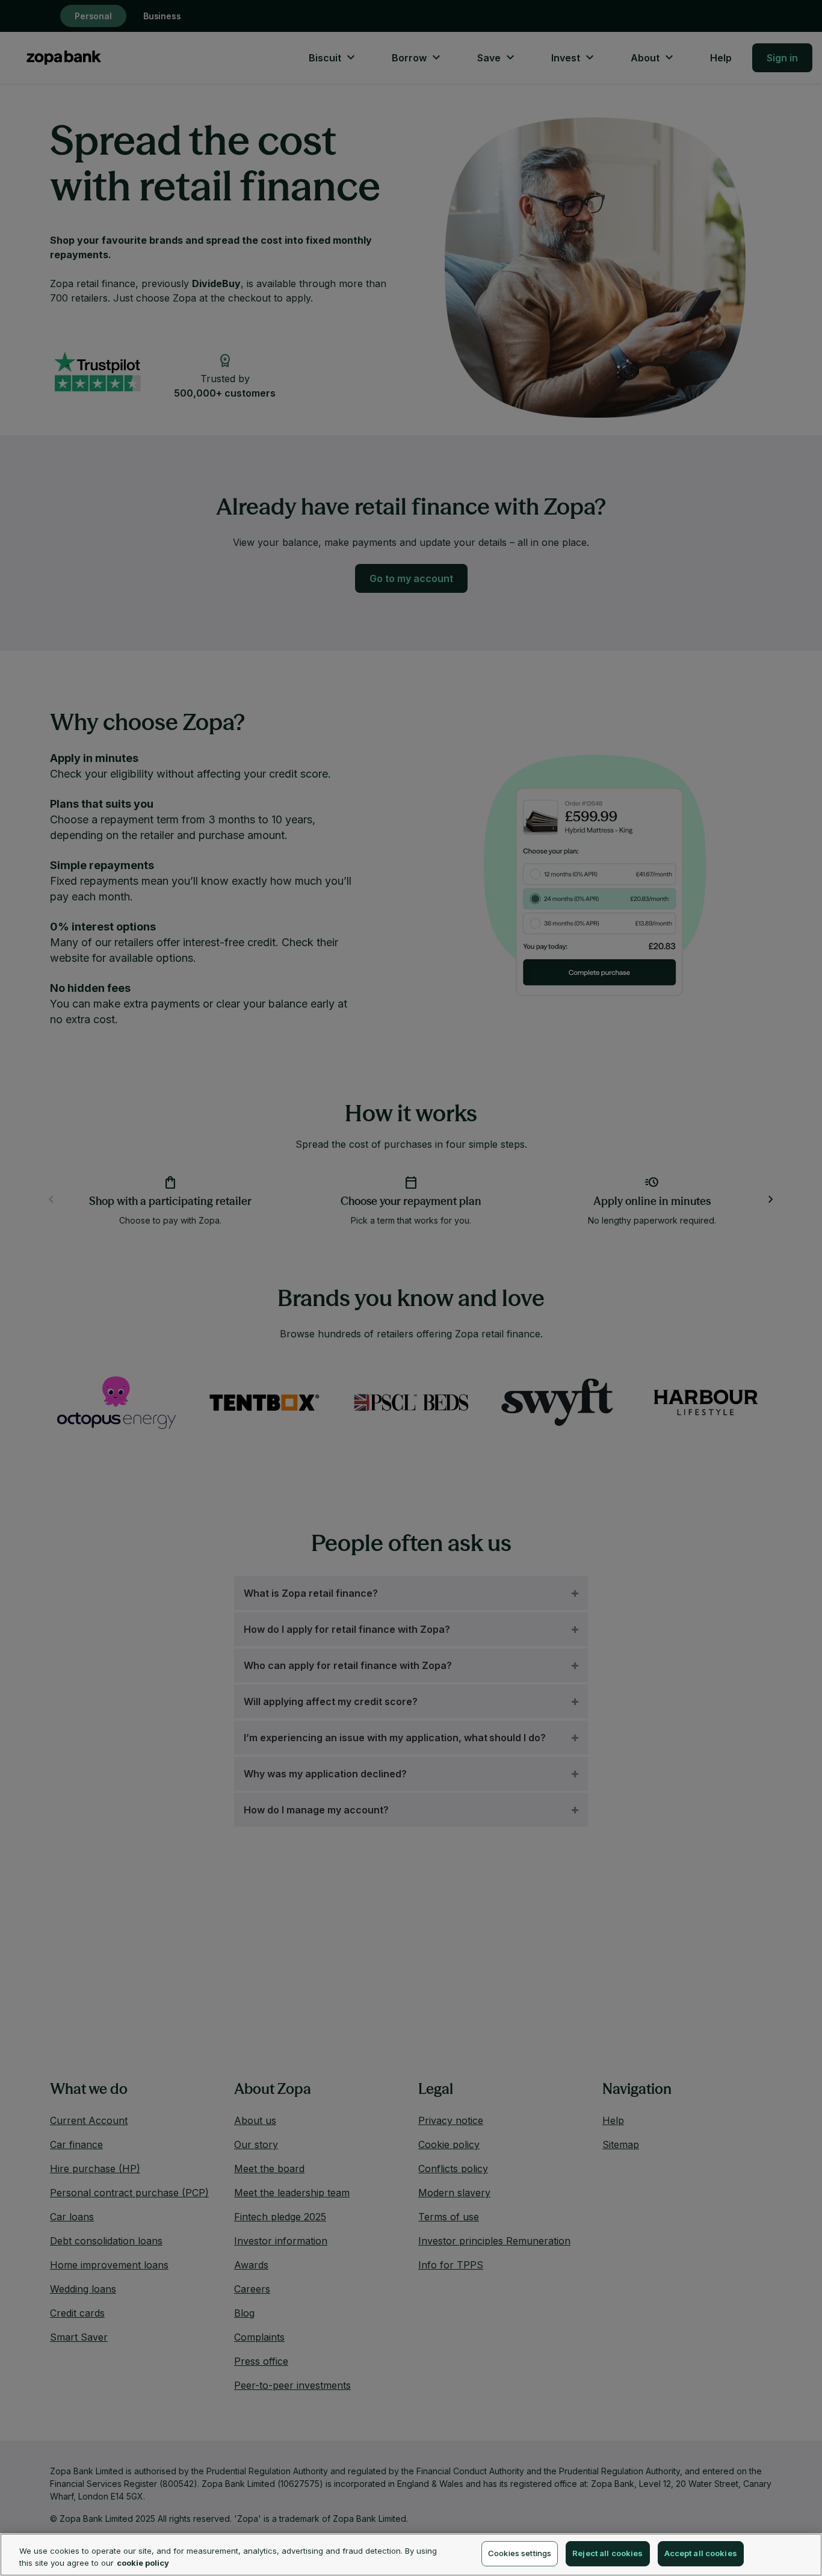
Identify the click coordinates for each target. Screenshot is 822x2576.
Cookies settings (520, 2553)
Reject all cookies (607, 2553)
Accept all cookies (701, 2553)
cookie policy (143, 2563)
